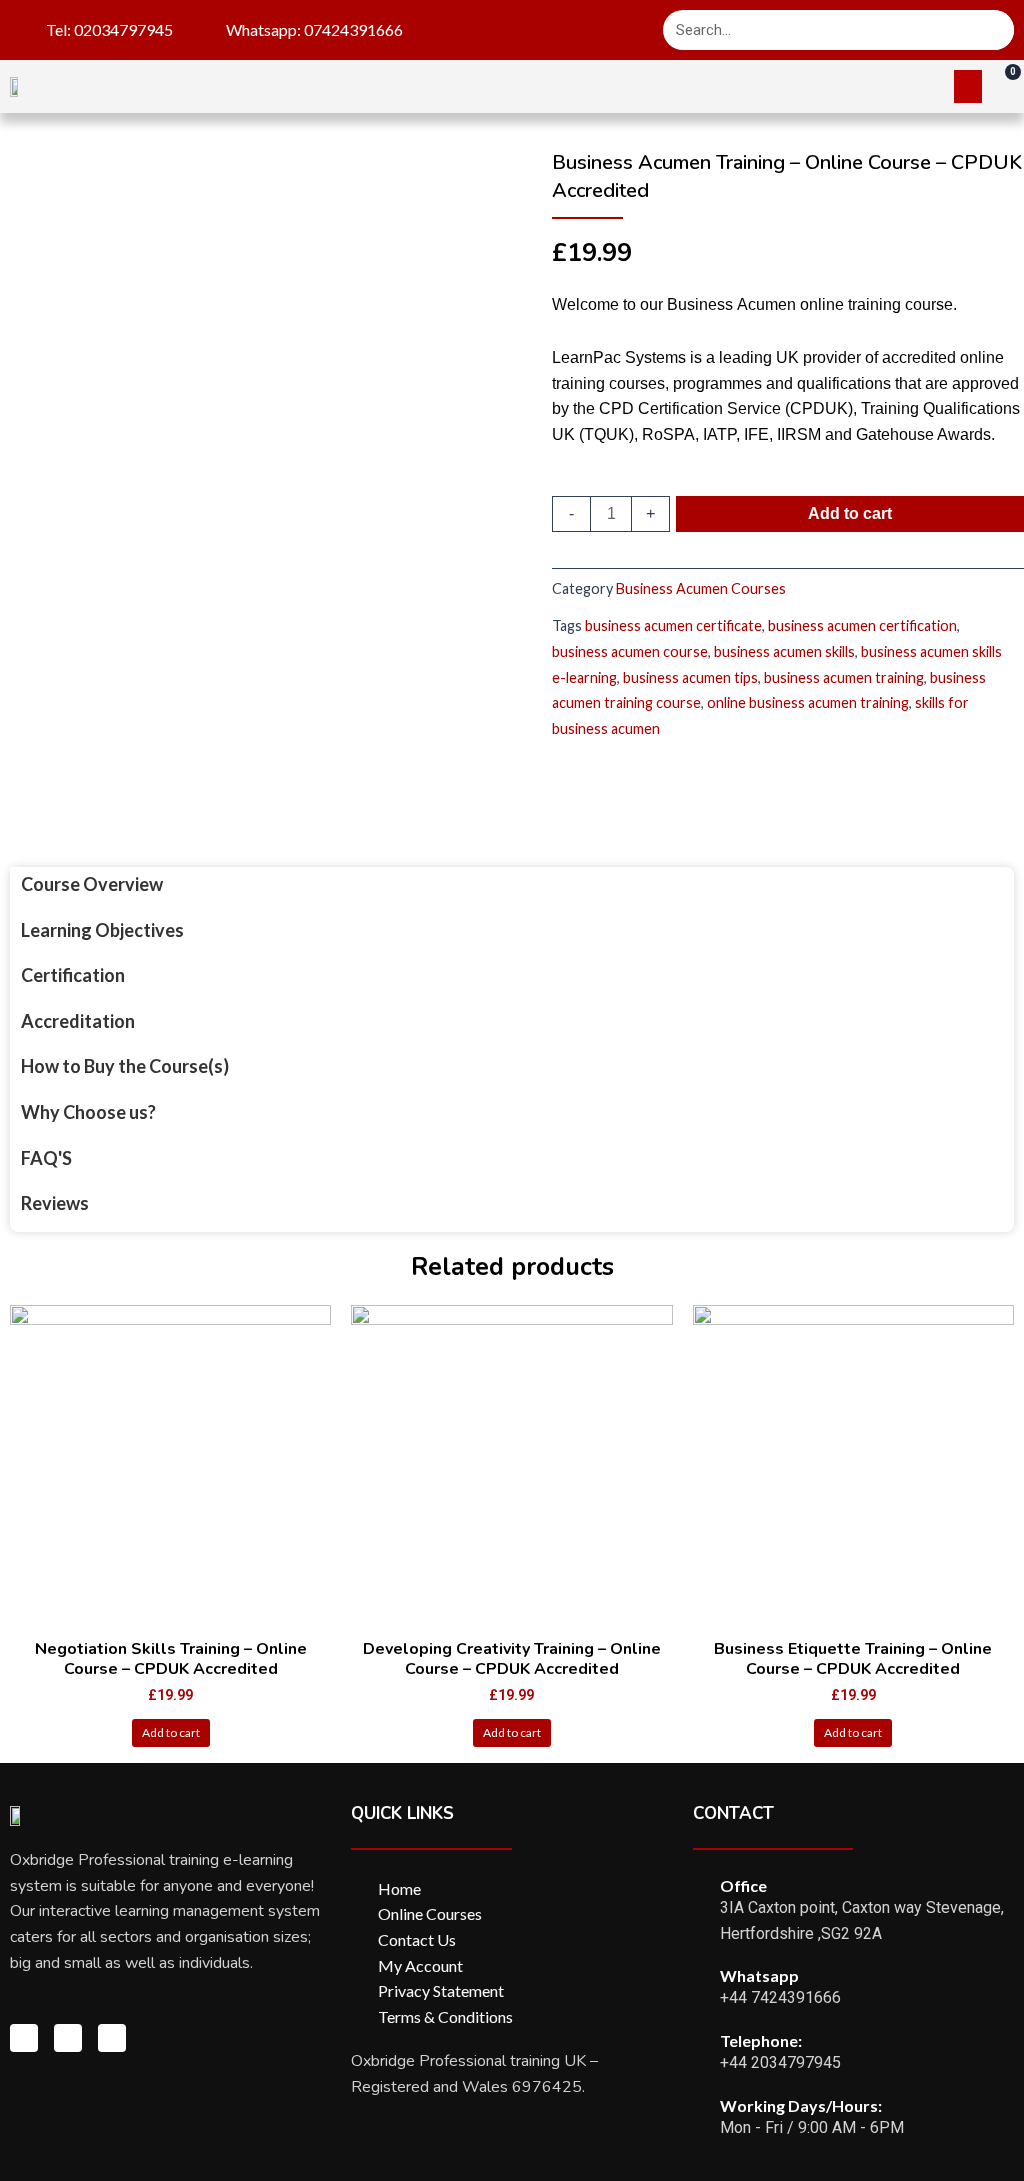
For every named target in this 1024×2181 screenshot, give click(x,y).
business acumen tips (690, 677)
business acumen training (844, 677)
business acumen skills (784, 651)
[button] (968, 86)
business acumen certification (862, 625)
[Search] (994, 30)
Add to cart (850, 513)
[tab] (124, 885)
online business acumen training (808, 702)
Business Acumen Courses (701, 588)
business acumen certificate (673, 625)
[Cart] (1003, 85)
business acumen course (630, 651)
